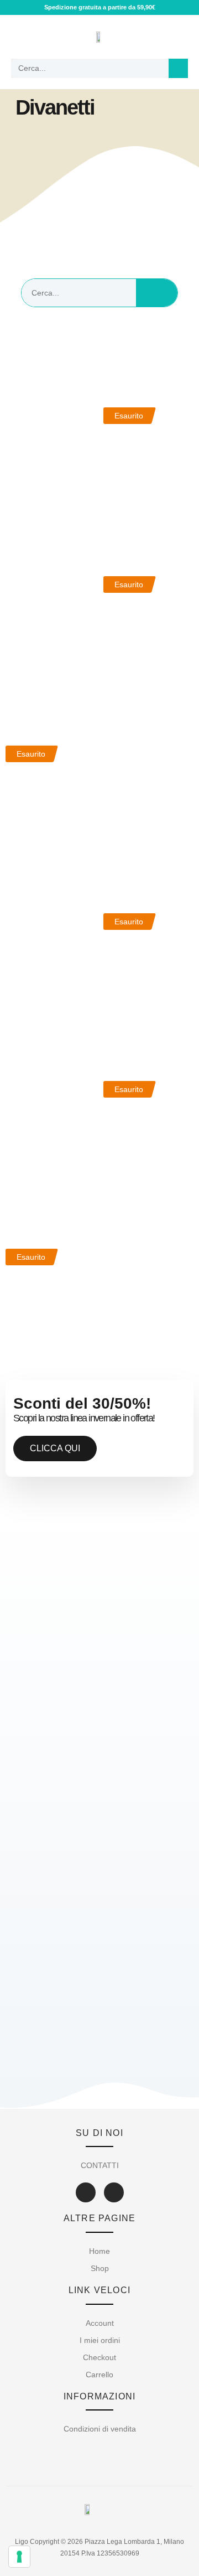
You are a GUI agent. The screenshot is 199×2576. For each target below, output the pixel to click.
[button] (20, 37)
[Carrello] (178, 37)
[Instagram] (114, 2192)
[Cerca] (178, 68)
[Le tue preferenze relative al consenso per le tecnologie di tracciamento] (19, 2557)
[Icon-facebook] (86, 2192)
